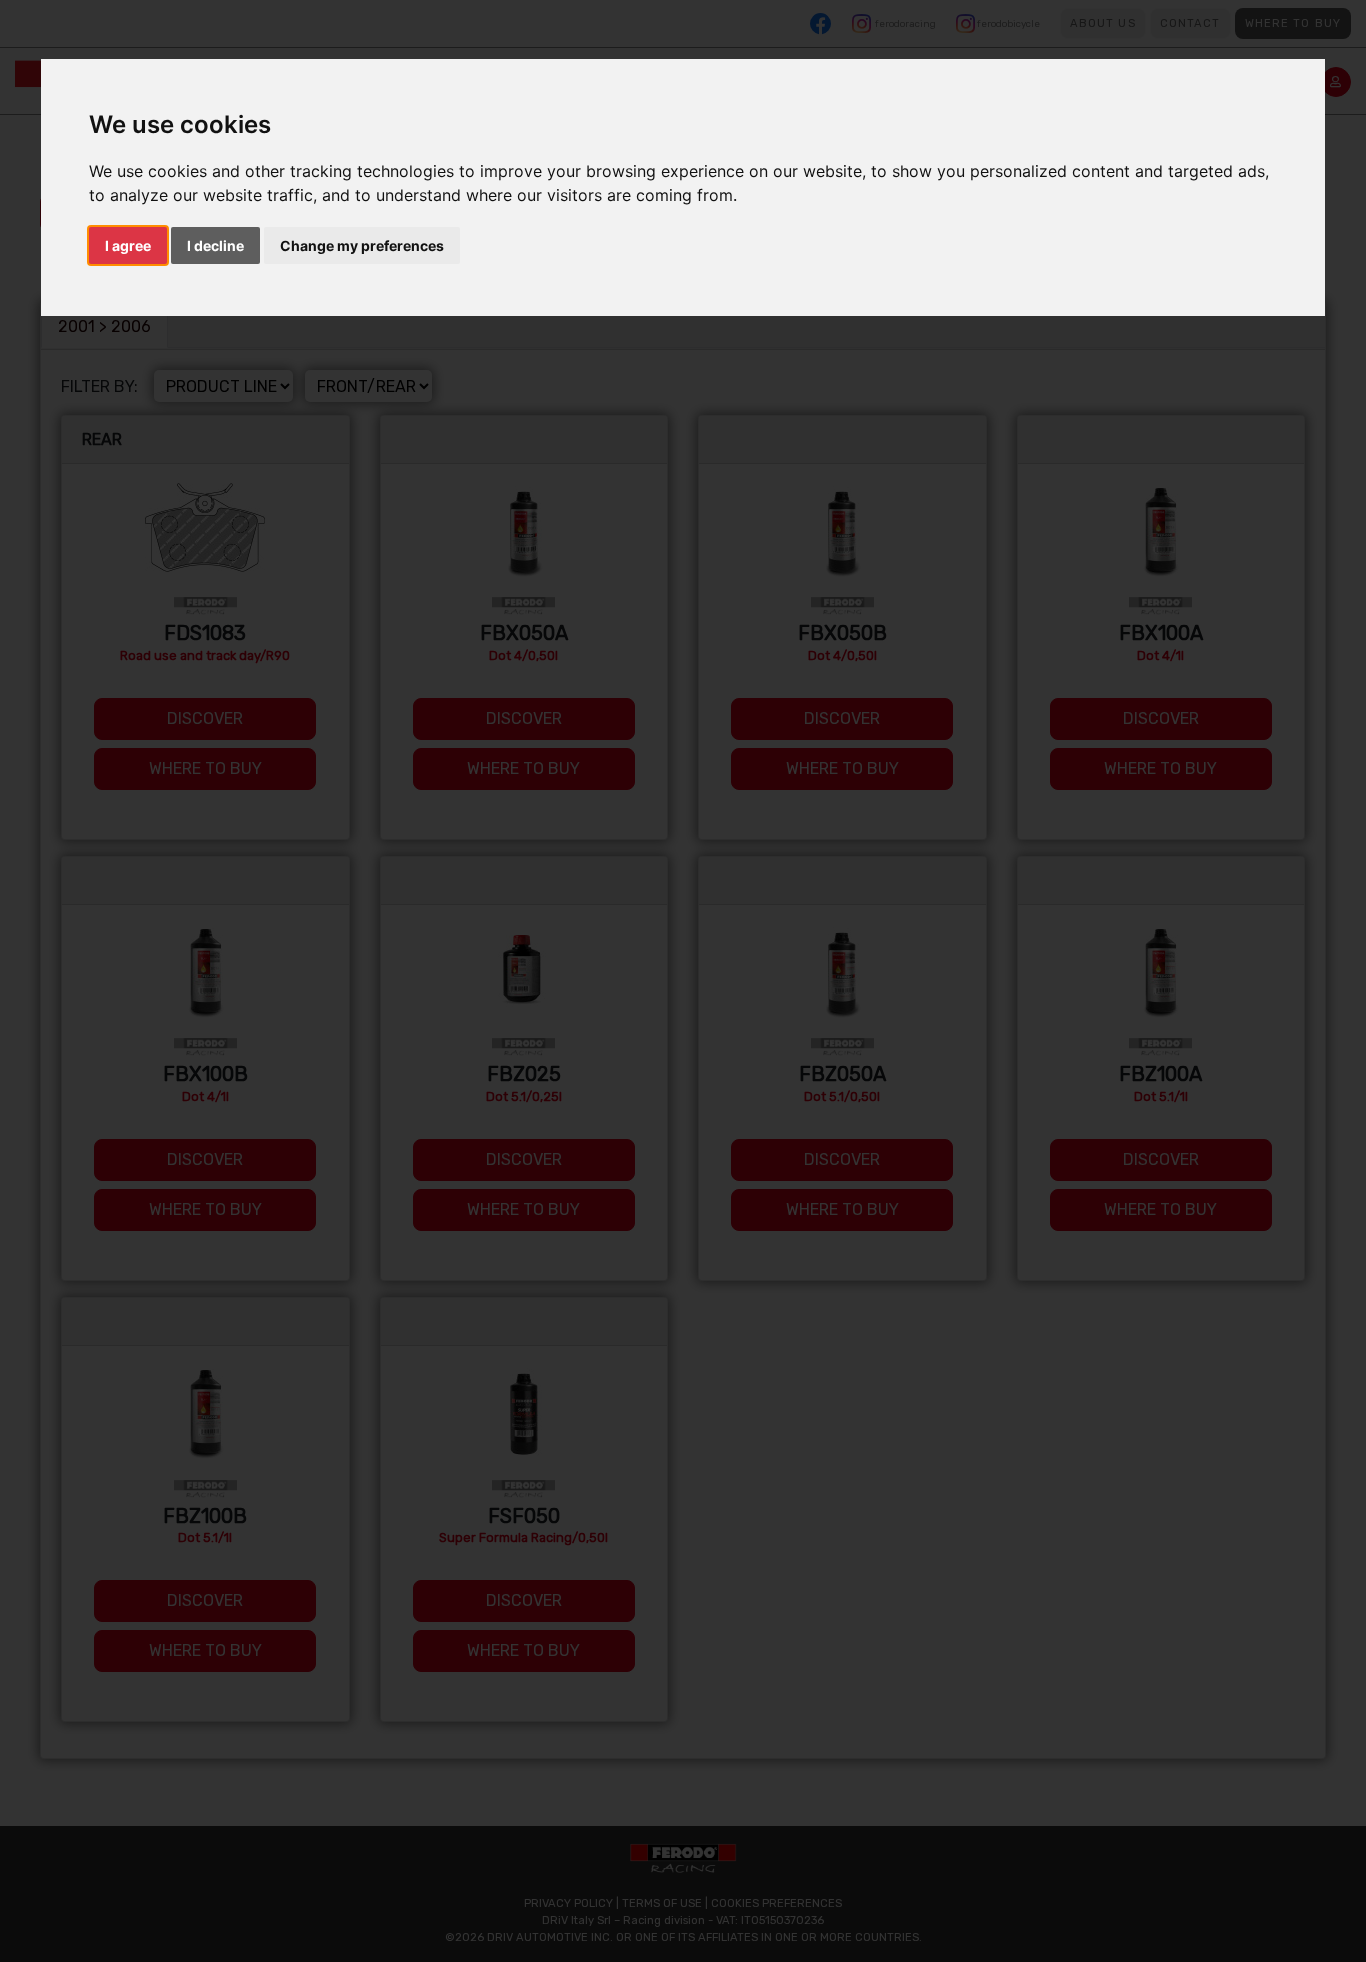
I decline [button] (215, 245)
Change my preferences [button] (362, 245)
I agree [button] (128, 245)
